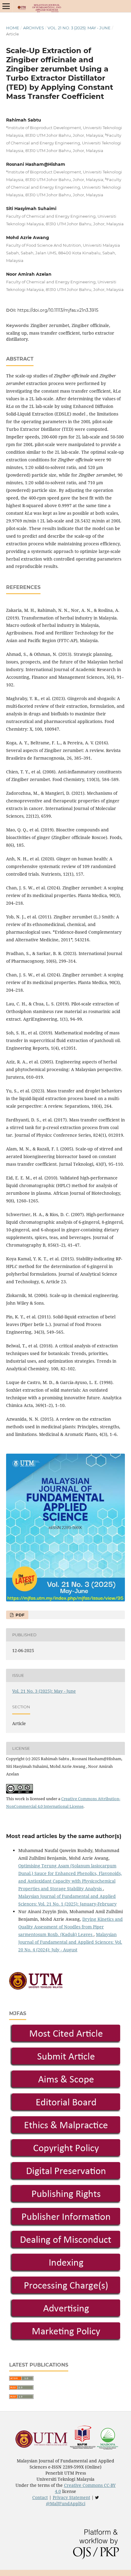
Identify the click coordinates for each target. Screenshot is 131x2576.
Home (13, 28)
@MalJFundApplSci (66, 2503)
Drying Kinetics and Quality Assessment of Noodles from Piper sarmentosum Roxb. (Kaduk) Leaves (71, 1927)
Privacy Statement (71, 2497)
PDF (19, 1615)
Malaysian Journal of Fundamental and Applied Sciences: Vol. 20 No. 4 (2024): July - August (70, 1942)
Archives (34, 28)
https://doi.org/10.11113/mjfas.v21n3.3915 (58, 310)
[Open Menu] (6, 6)
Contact (40, 2497)
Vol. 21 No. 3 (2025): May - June (79, 28)
